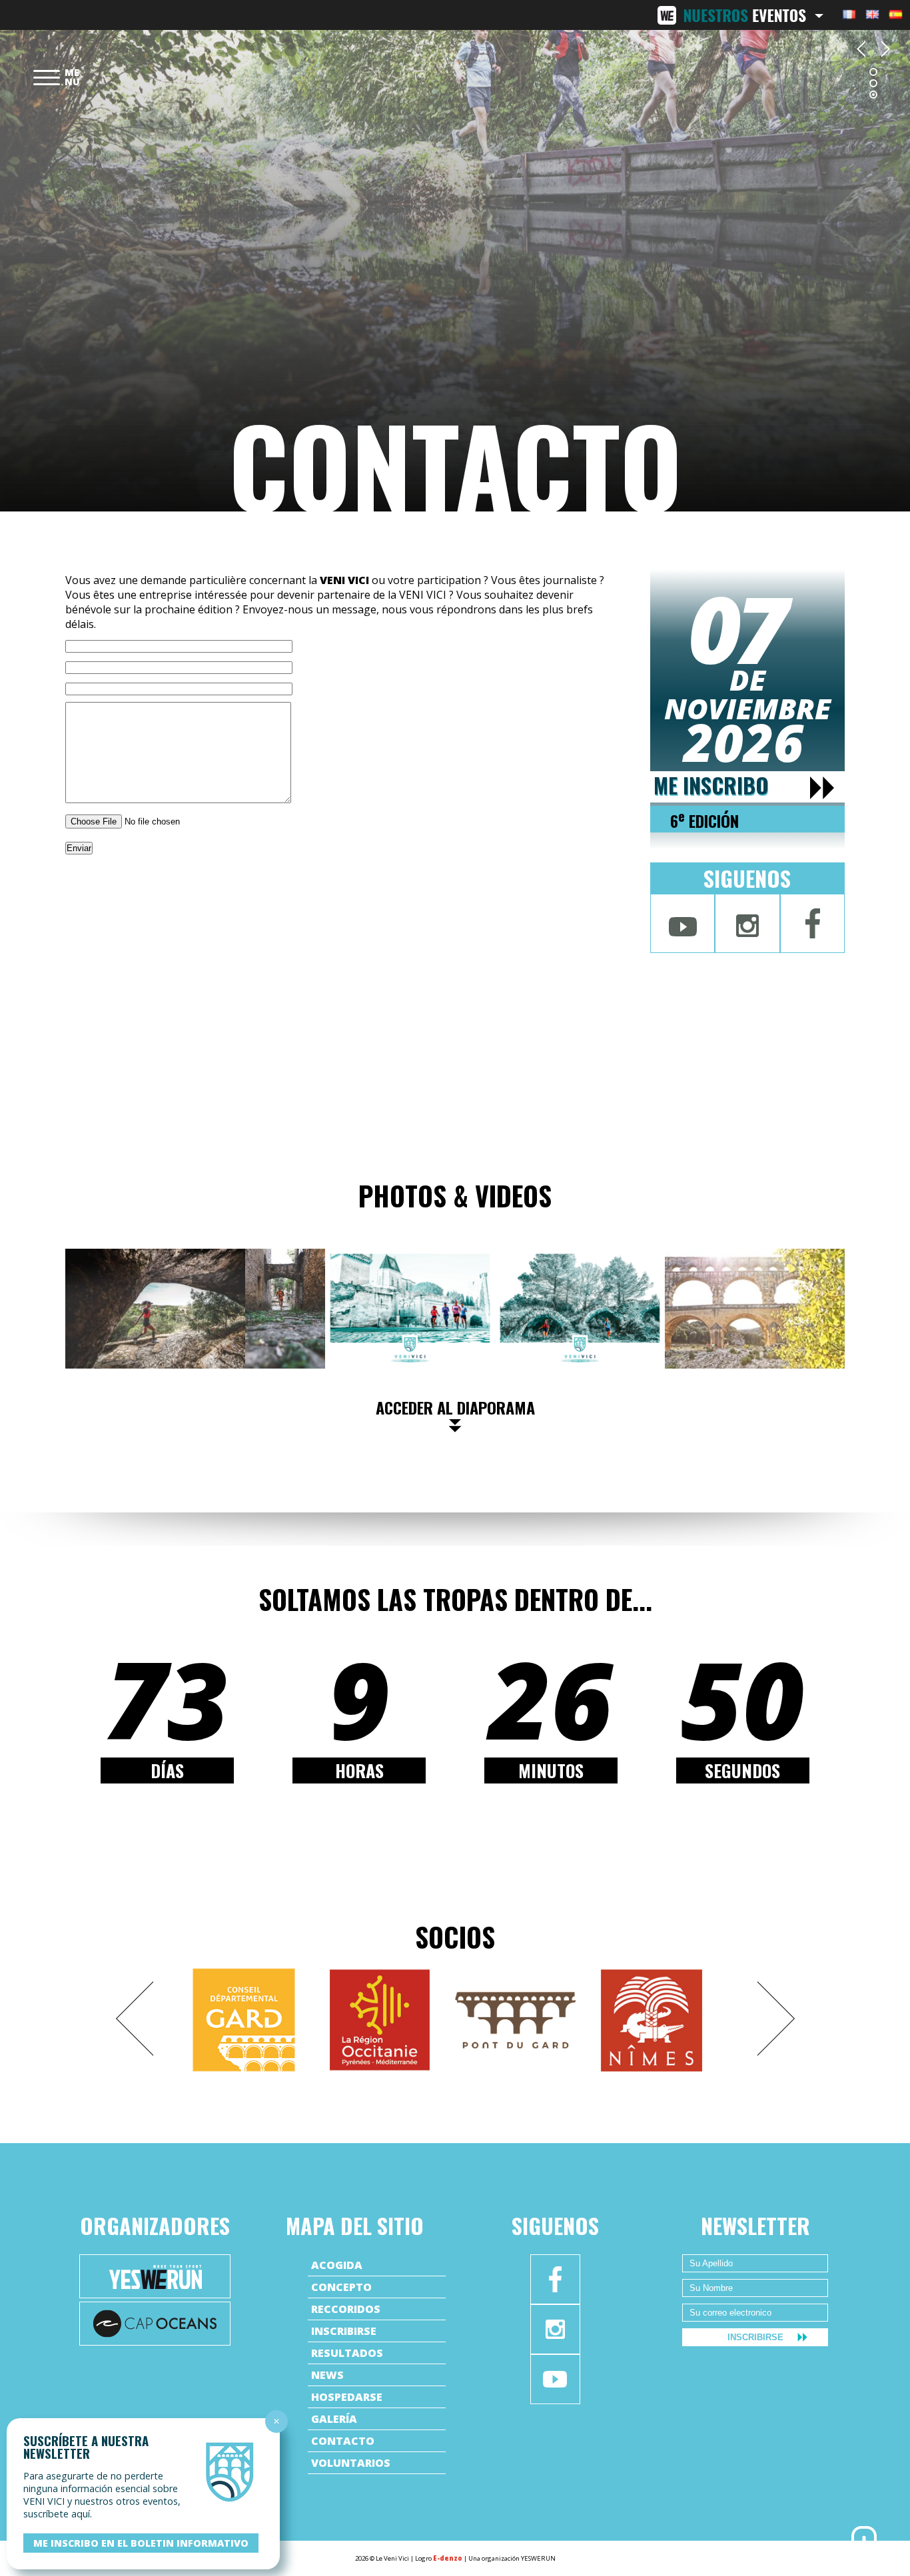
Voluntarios (351, 2463)
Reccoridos (346, 2309)
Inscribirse (344, 2331)
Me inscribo (711, 786)
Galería (334, 2419)
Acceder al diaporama (455, 1407)
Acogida (337, 2265)
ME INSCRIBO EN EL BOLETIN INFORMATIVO (141, 2543)
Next (776, 2019)
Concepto (341, 2287)
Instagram (747, 923)
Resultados (347, 2353)
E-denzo (448, 2558)
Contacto (343, 2441)
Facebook (812, 923)
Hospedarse (347, 2397)
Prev (135, 2019)
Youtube (682, 923)
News (327, 2375)
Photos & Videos (455, 1195)
